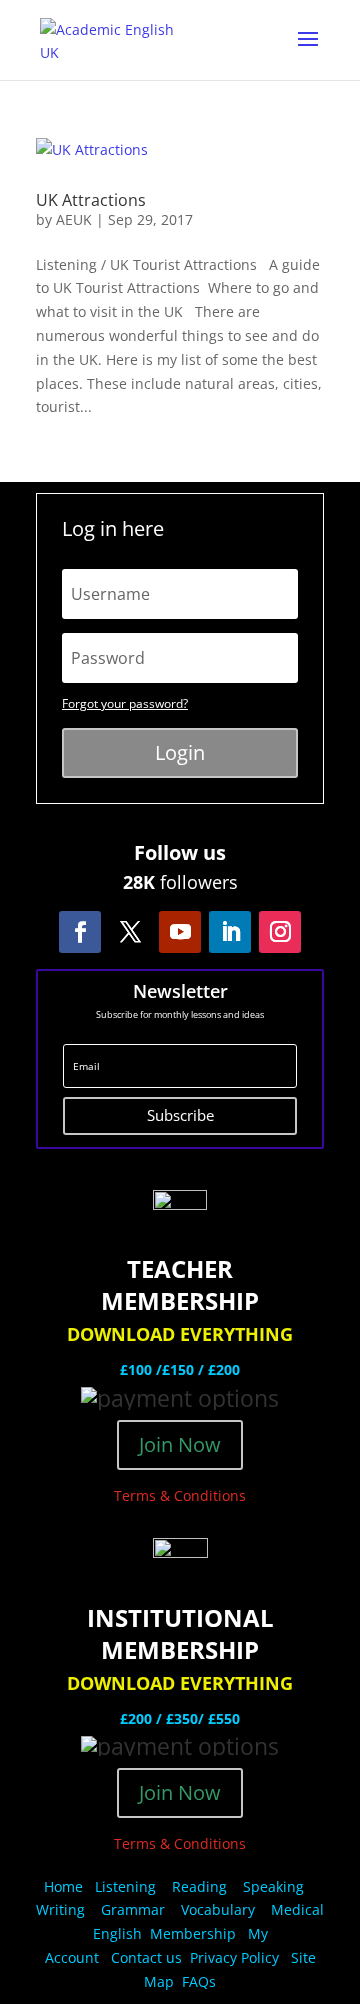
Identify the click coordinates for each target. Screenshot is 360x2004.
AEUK (74, 219)
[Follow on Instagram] (280, 932)
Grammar (133, 1909)
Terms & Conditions (180, 1495)
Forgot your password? (125, 703)
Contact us (146, 1957)
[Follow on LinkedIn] (230, 932)
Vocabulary (218, 1909)
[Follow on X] (130, 932)
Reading (199, 1886)
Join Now (180, 1444)
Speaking (273, 1886)
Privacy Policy (236, 1957)
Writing (60, 1909)
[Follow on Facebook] (80, 932)
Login (180, 752)
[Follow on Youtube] (180, 932)
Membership (193, 1933)
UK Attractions (91, 200)
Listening (125, 1886)
